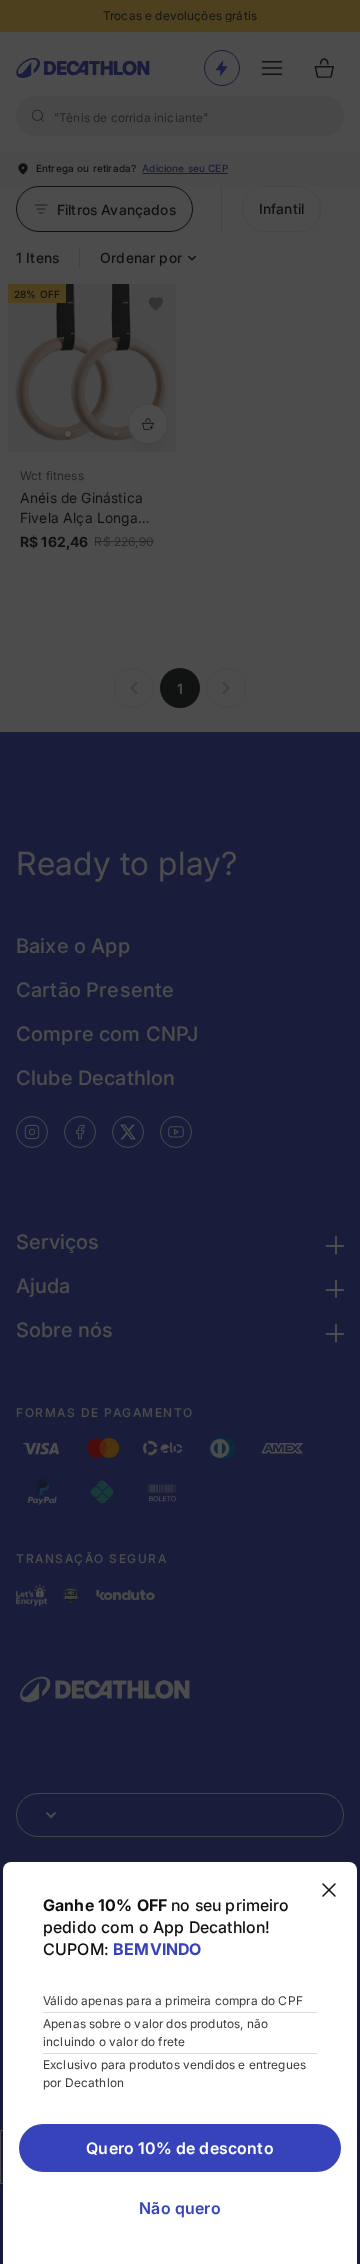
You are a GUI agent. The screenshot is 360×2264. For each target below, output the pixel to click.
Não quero (179, 2208)
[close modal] (329, 1890)
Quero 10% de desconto (179, 2148)
